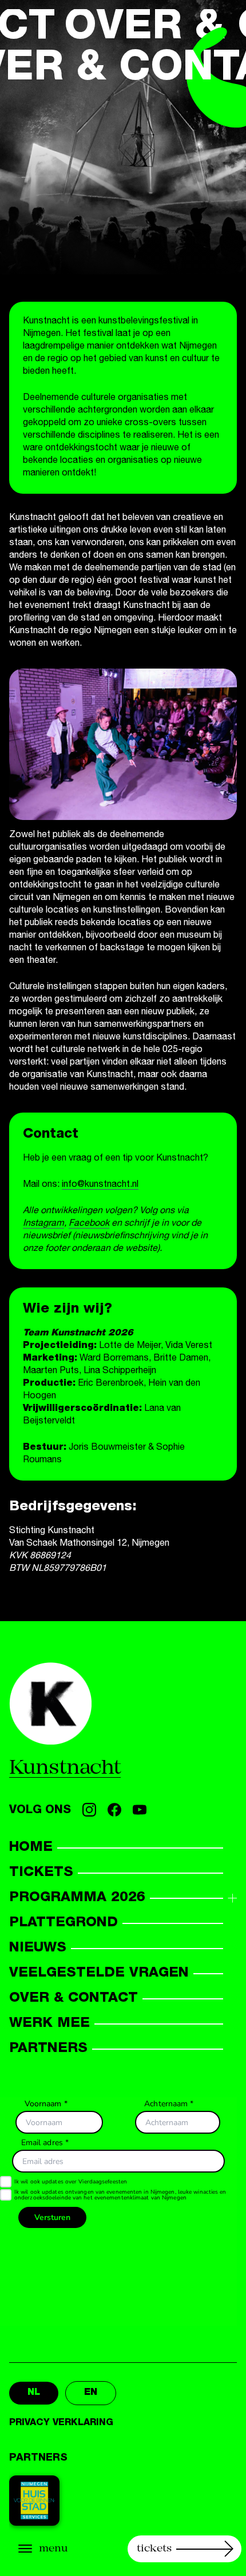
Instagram (43, 1224)
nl (34, 2393)
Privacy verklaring (61, 2423)
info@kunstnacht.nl (100, 1185)
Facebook (89, 1224)
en (91, 2393)
